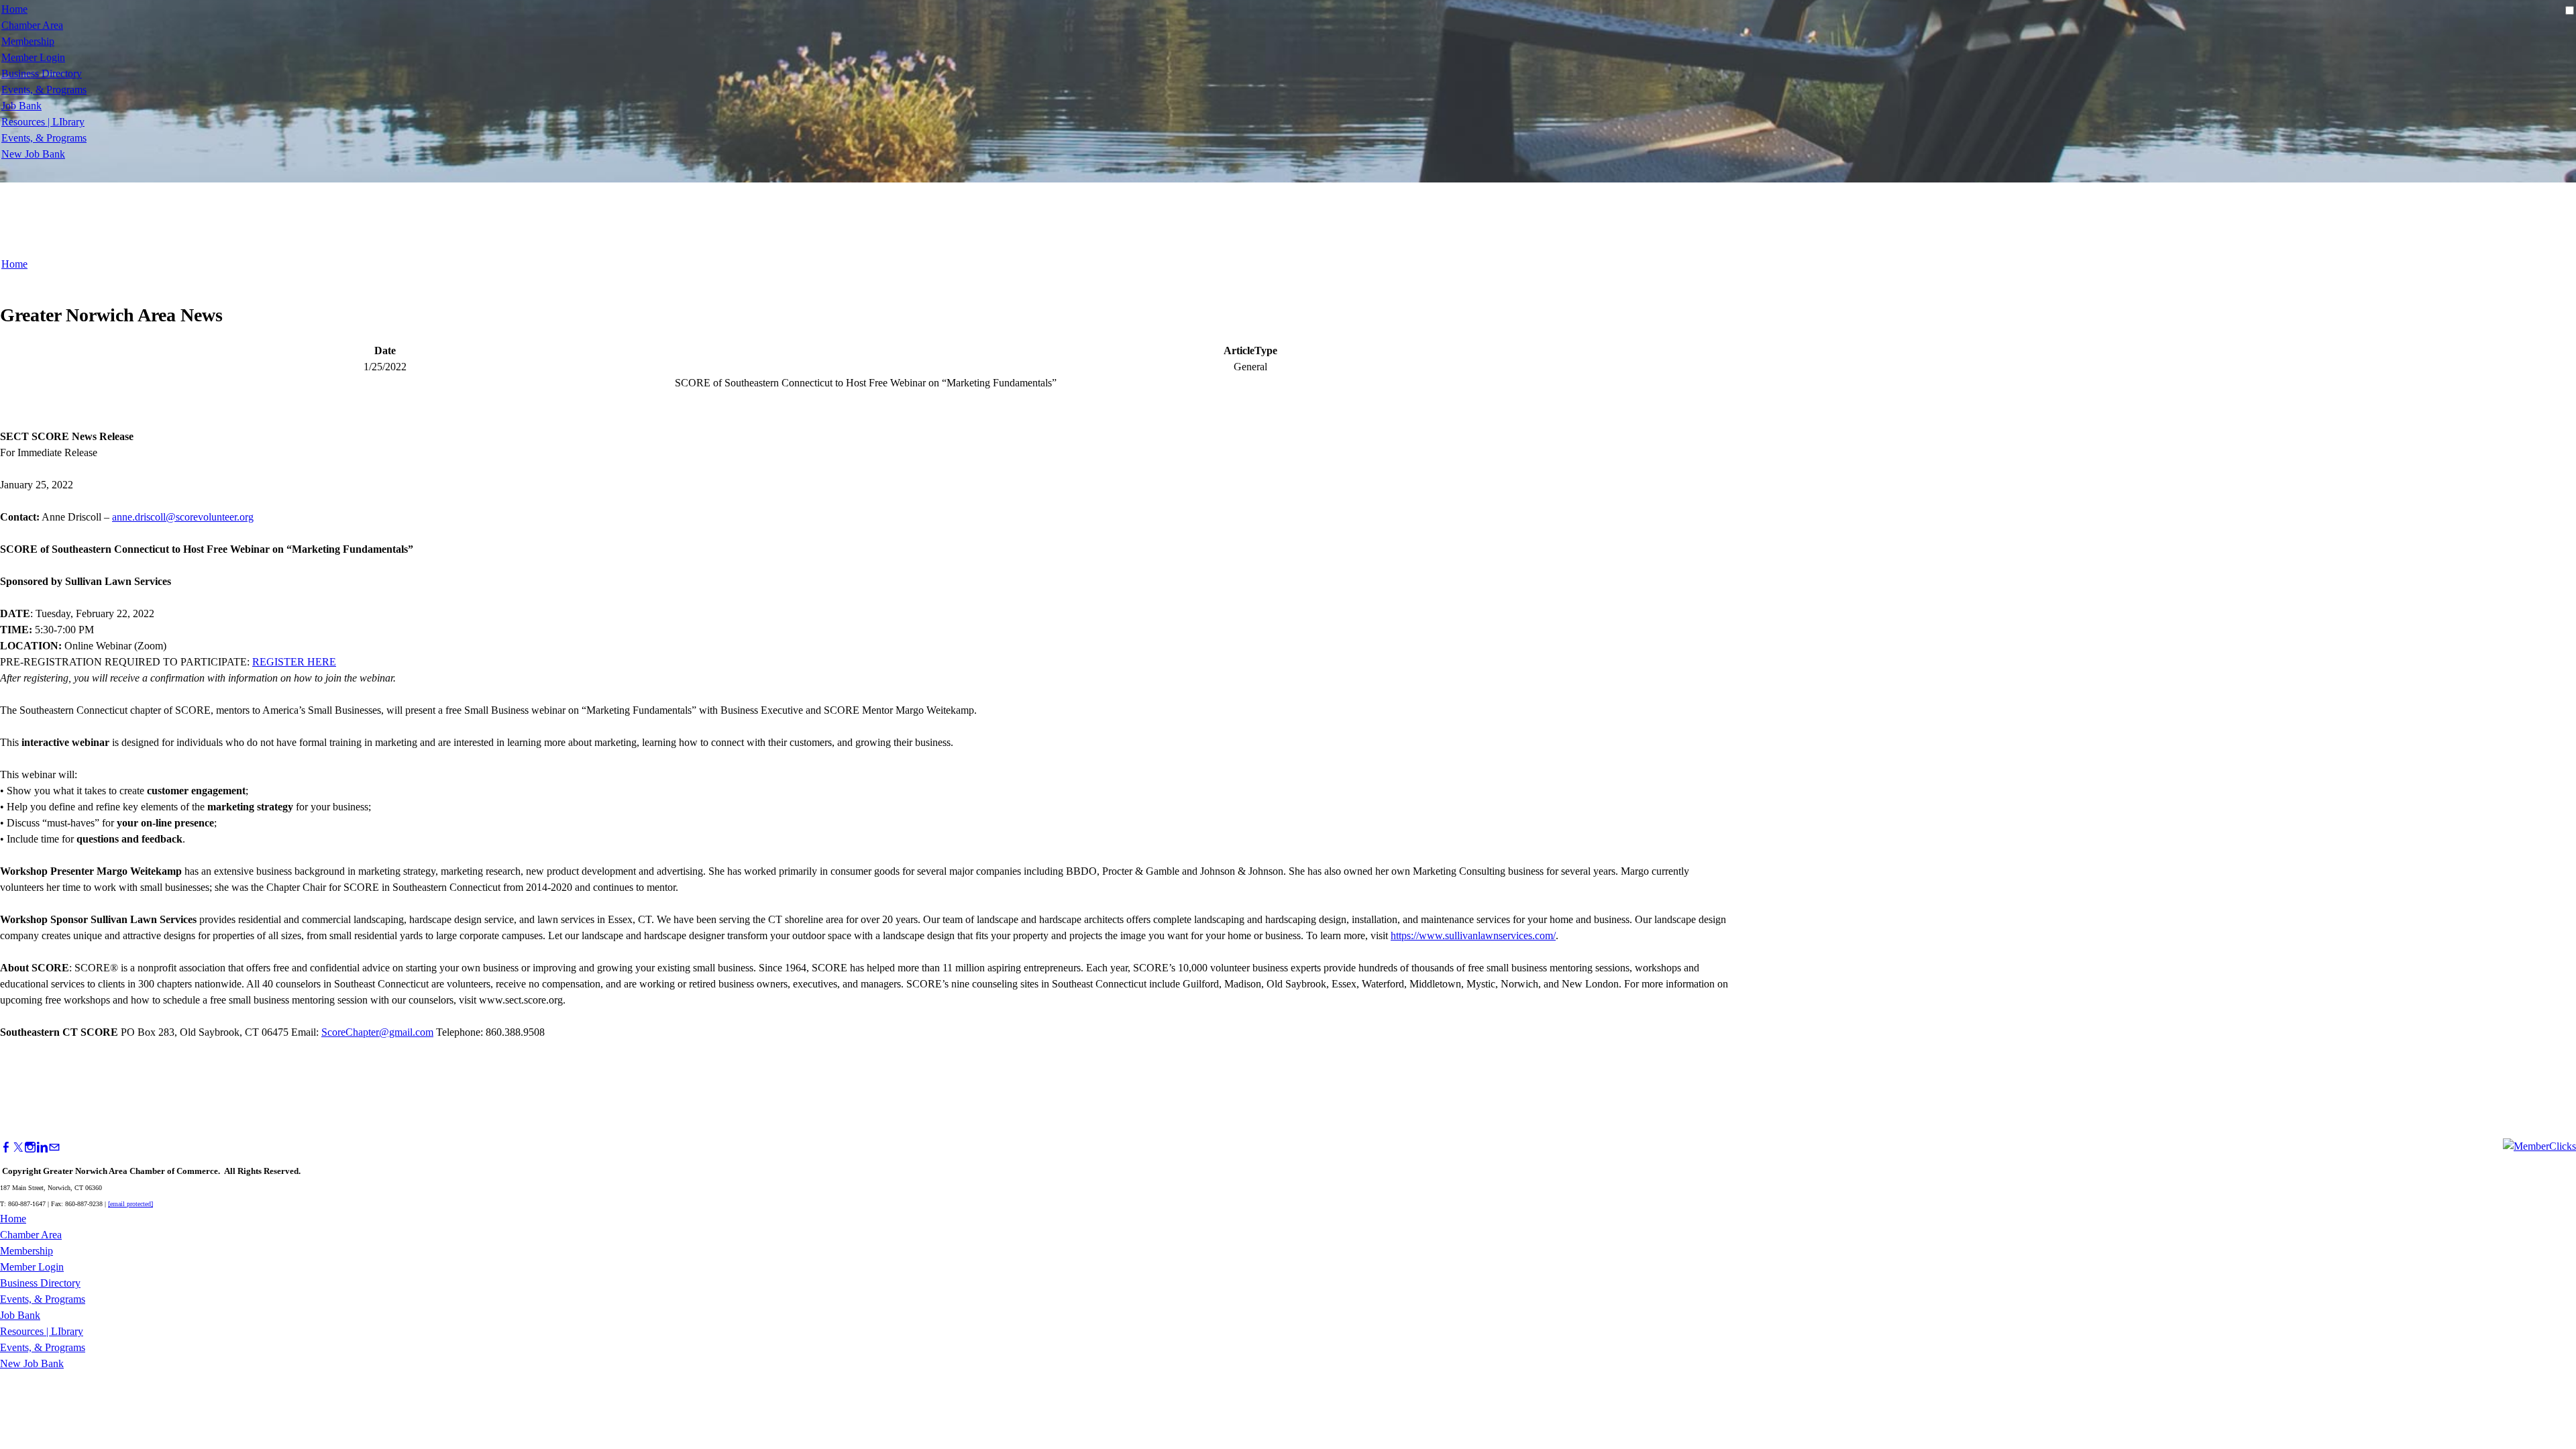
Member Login (33, 57)
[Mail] (54, 1147)
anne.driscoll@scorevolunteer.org (183, 517)
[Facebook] (6, 1147)
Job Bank (21, 106)
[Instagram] (30, 1147)
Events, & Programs (44, 90)
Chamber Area (32, 25)
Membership (28, 41)
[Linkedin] (42, 1147)
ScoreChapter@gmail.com (377, 1032)
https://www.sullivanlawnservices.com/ (1473, 935)
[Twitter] (18, 1147)
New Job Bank (33, 154)
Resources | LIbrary (43, 122)
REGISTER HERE (294, 662)
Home (14, 9)
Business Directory (42, 73)
